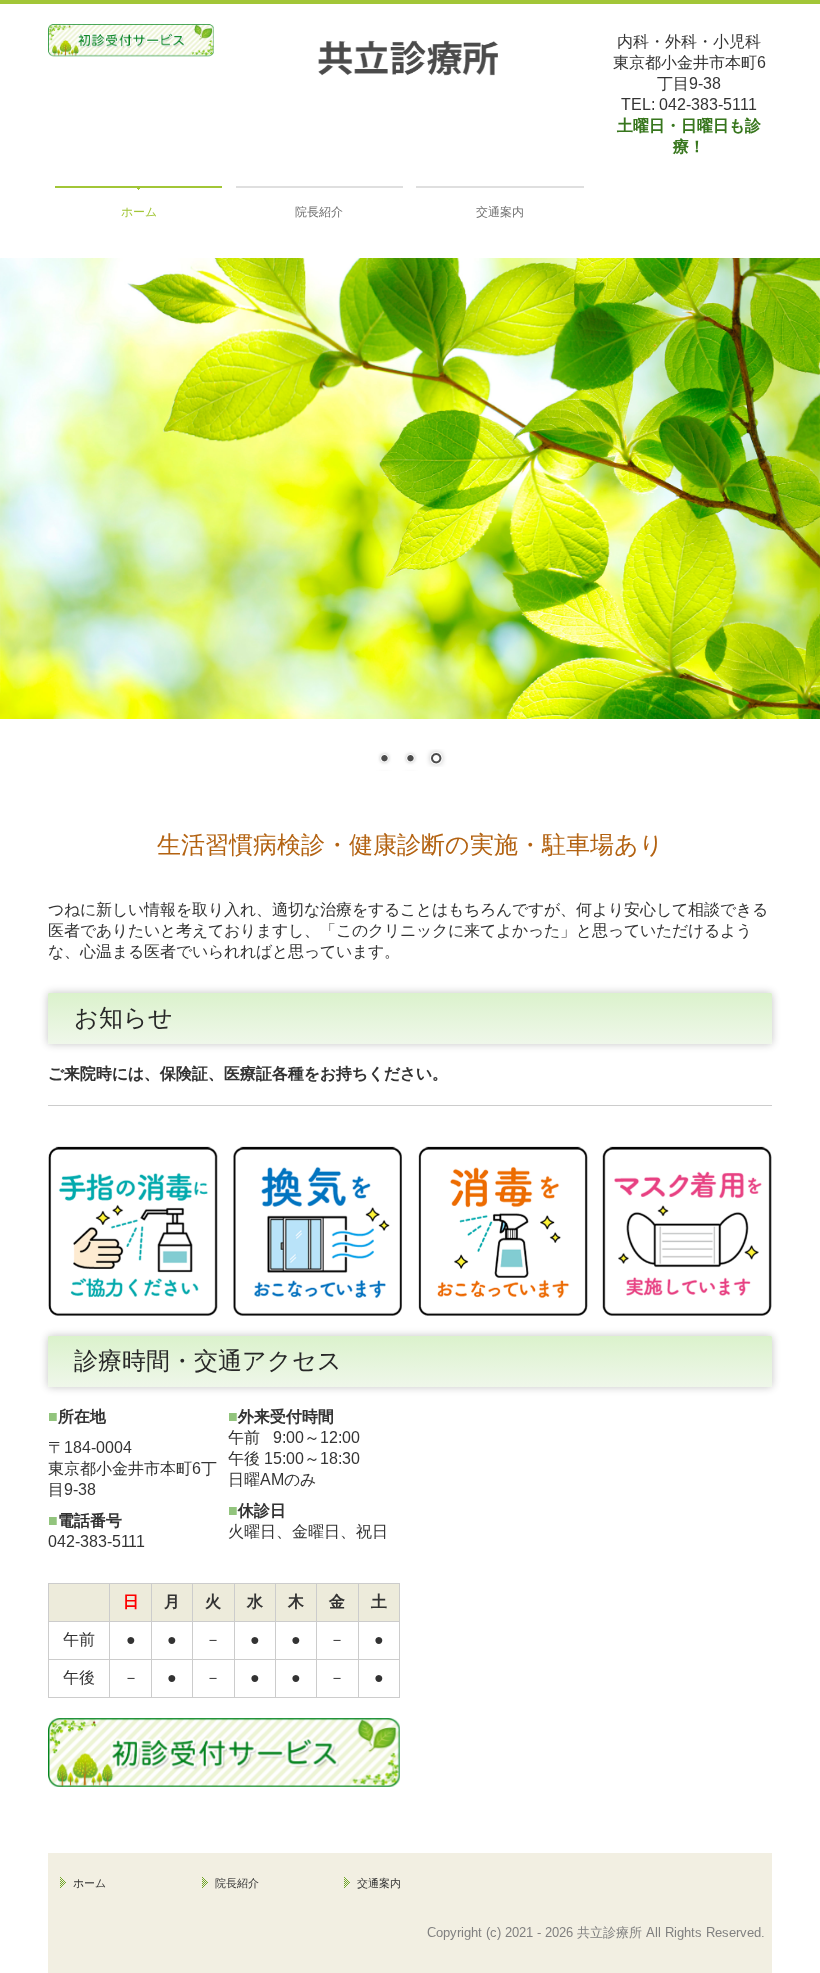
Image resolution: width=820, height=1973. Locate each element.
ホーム (139, 212)
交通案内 (500, 212)
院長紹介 (319, 212)
